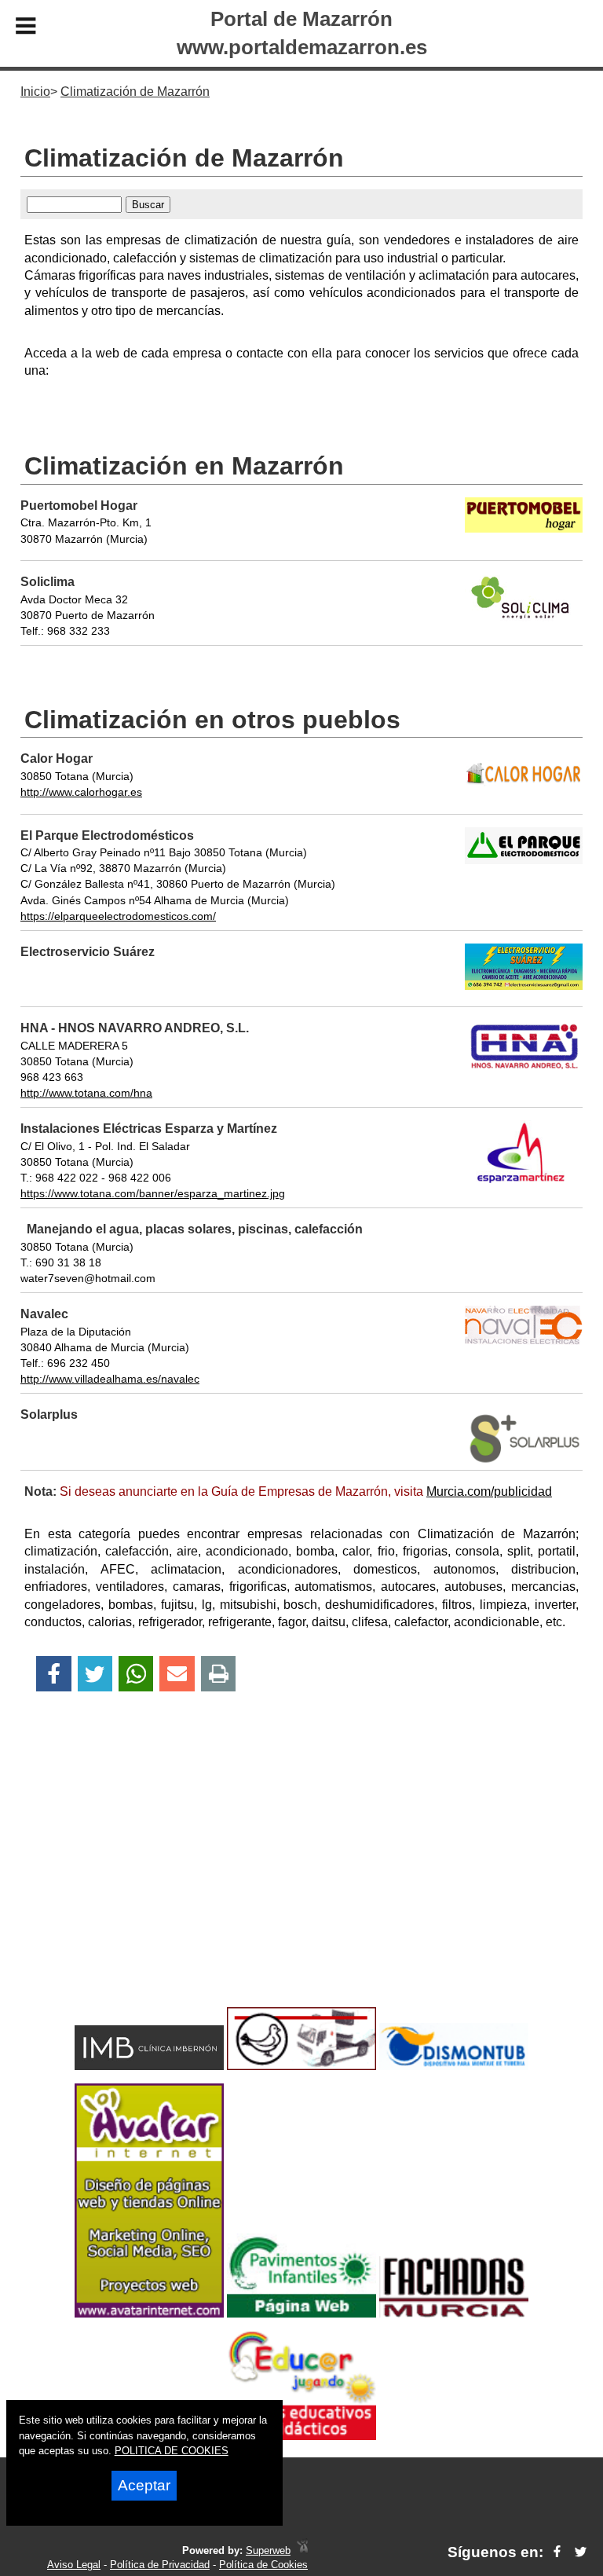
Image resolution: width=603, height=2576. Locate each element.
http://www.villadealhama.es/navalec (110, 1379)
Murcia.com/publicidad (489, 1491)
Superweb (268, 2550)
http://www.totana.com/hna (86, 1093)
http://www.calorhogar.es (81, 792)
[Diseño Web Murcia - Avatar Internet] (302, 2550)
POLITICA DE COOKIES (172, 2451)
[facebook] (557, 2552)
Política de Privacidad (160, 2565)
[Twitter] (95, 1674)
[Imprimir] (219, 1674)
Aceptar (144, 2485)
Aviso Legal (74, 2565)
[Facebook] (54, 1674)
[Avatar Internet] (149, 2313)
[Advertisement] (301, 1877)
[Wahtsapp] (136, 1674)
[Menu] (26, 28)
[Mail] (177, 1674)
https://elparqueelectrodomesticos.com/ (118, 916)
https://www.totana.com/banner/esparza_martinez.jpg (153, 1193)
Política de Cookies (263, 2565)
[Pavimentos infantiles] (301, 2313)
